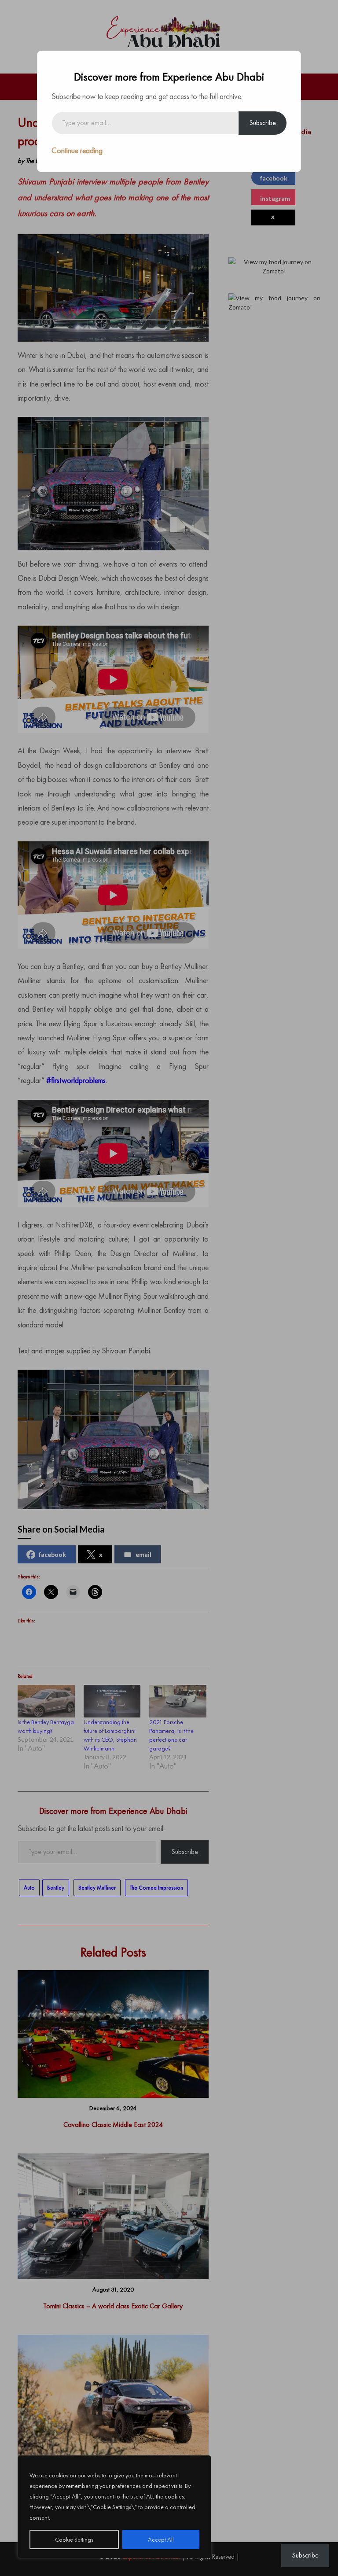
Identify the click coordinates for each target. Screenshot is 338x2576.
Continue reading (77, 150)
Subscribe (263, 123)
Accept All (161, 2539)
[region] (114, 2507)
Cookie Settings (74, 2539)
